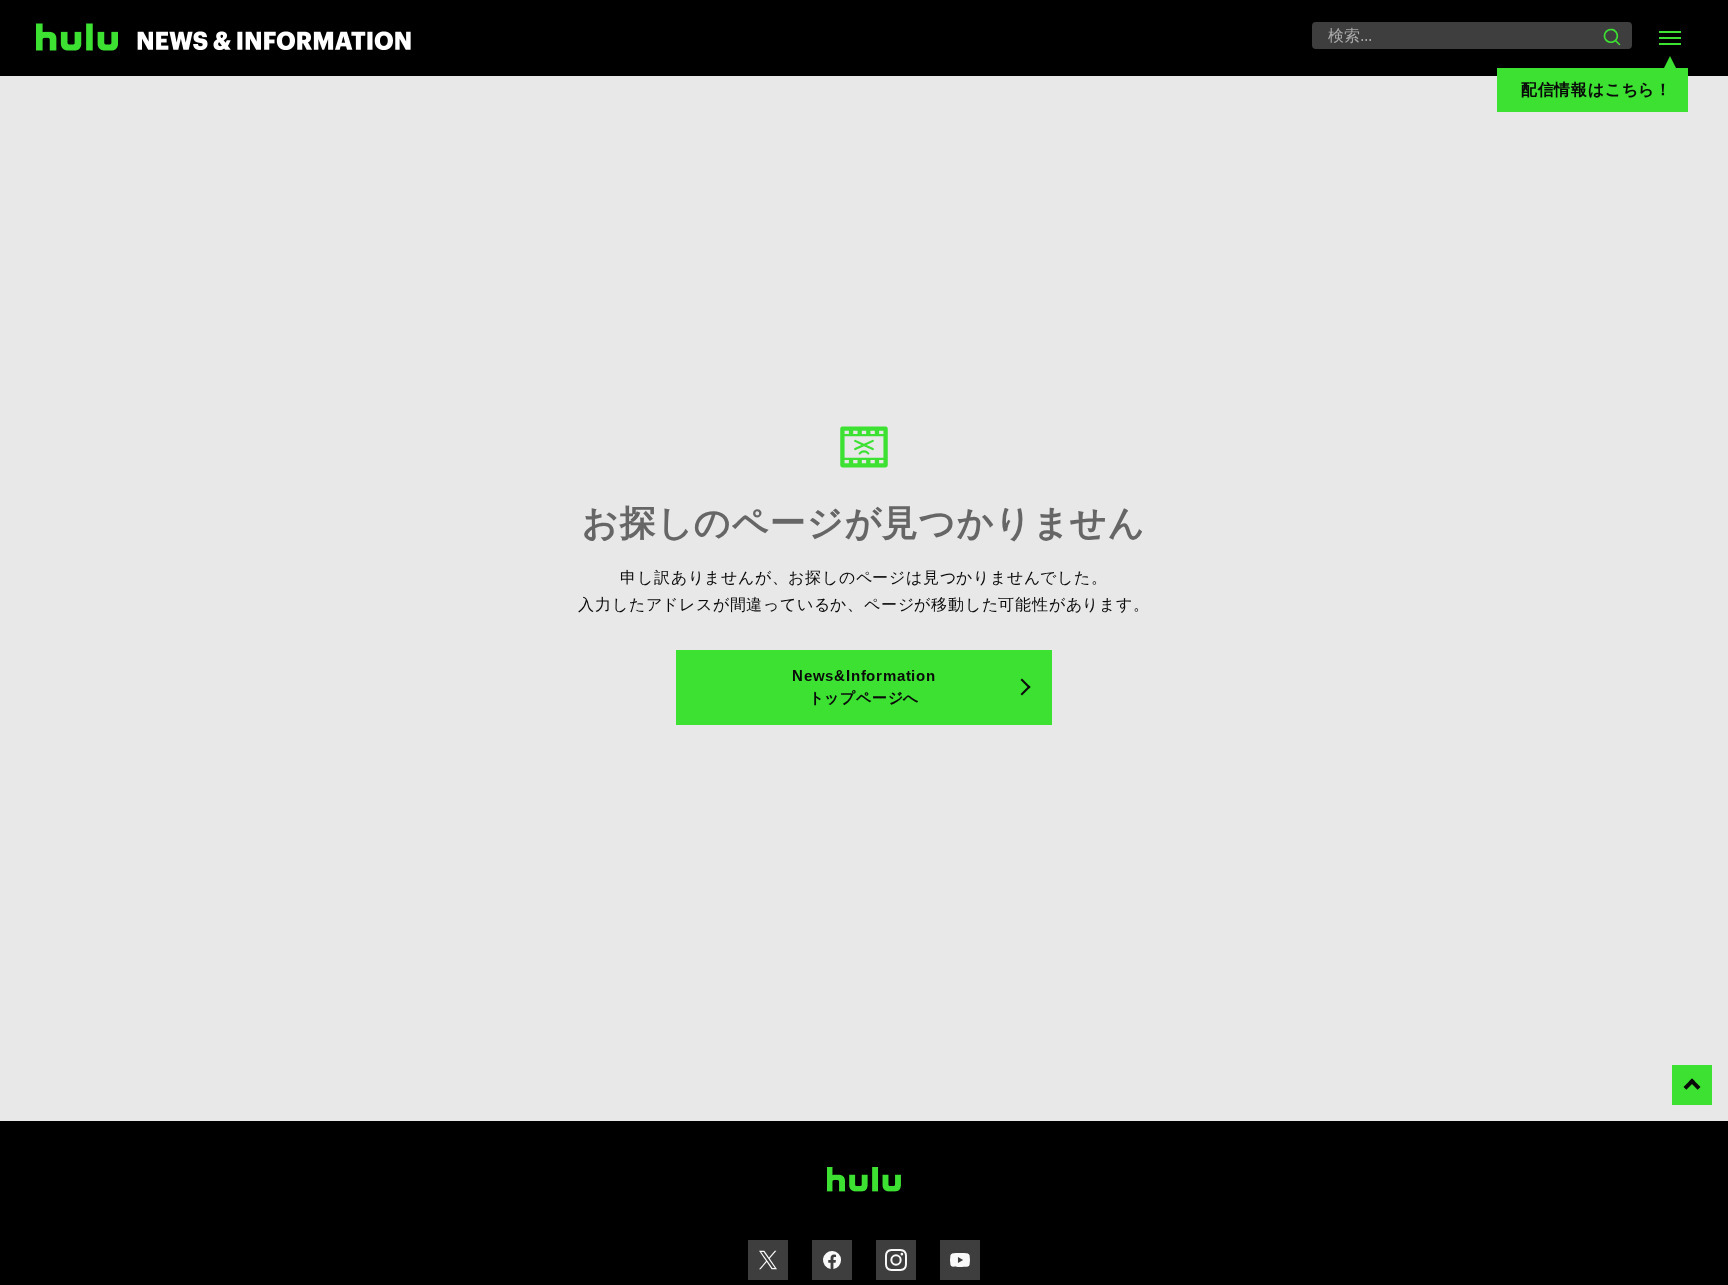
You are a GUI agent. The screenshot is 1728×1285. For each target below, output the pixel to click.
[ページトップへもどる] (1692, 1085)
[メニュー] (1670, 38)
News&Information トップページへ (864, 687)
